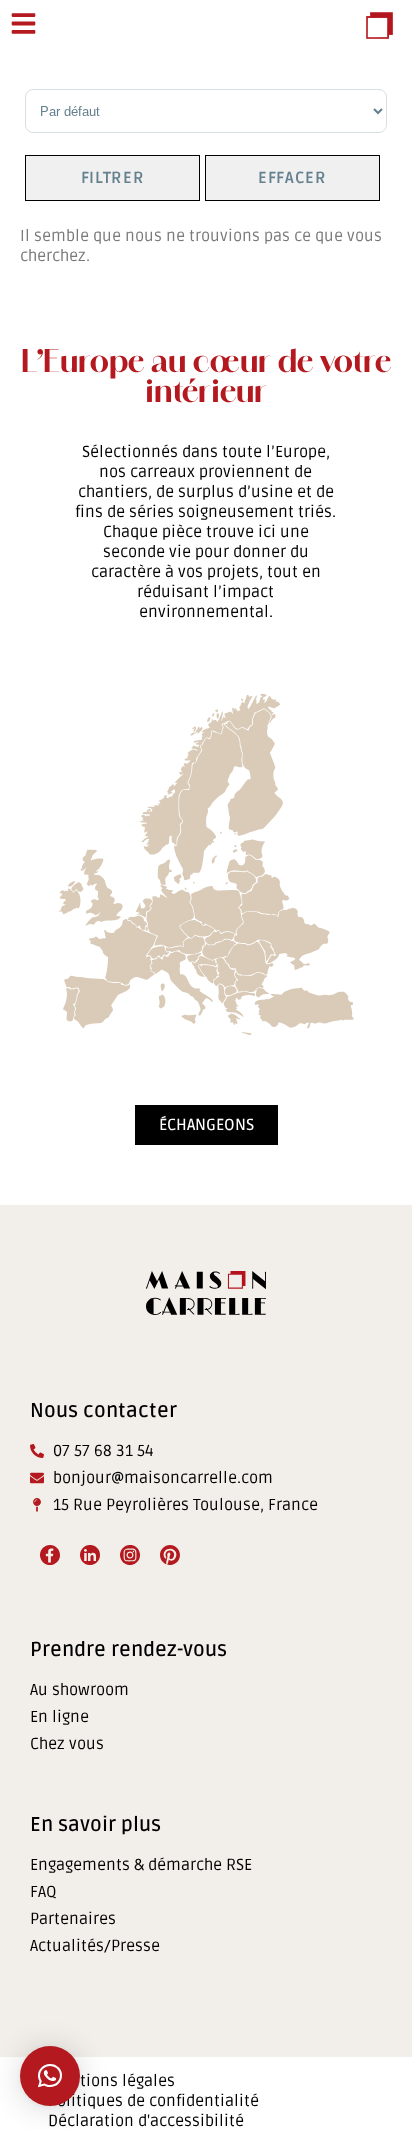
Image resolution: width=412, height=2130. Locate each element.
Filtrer (112, 178)
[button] (50, 2076)
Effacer (292, 178)
